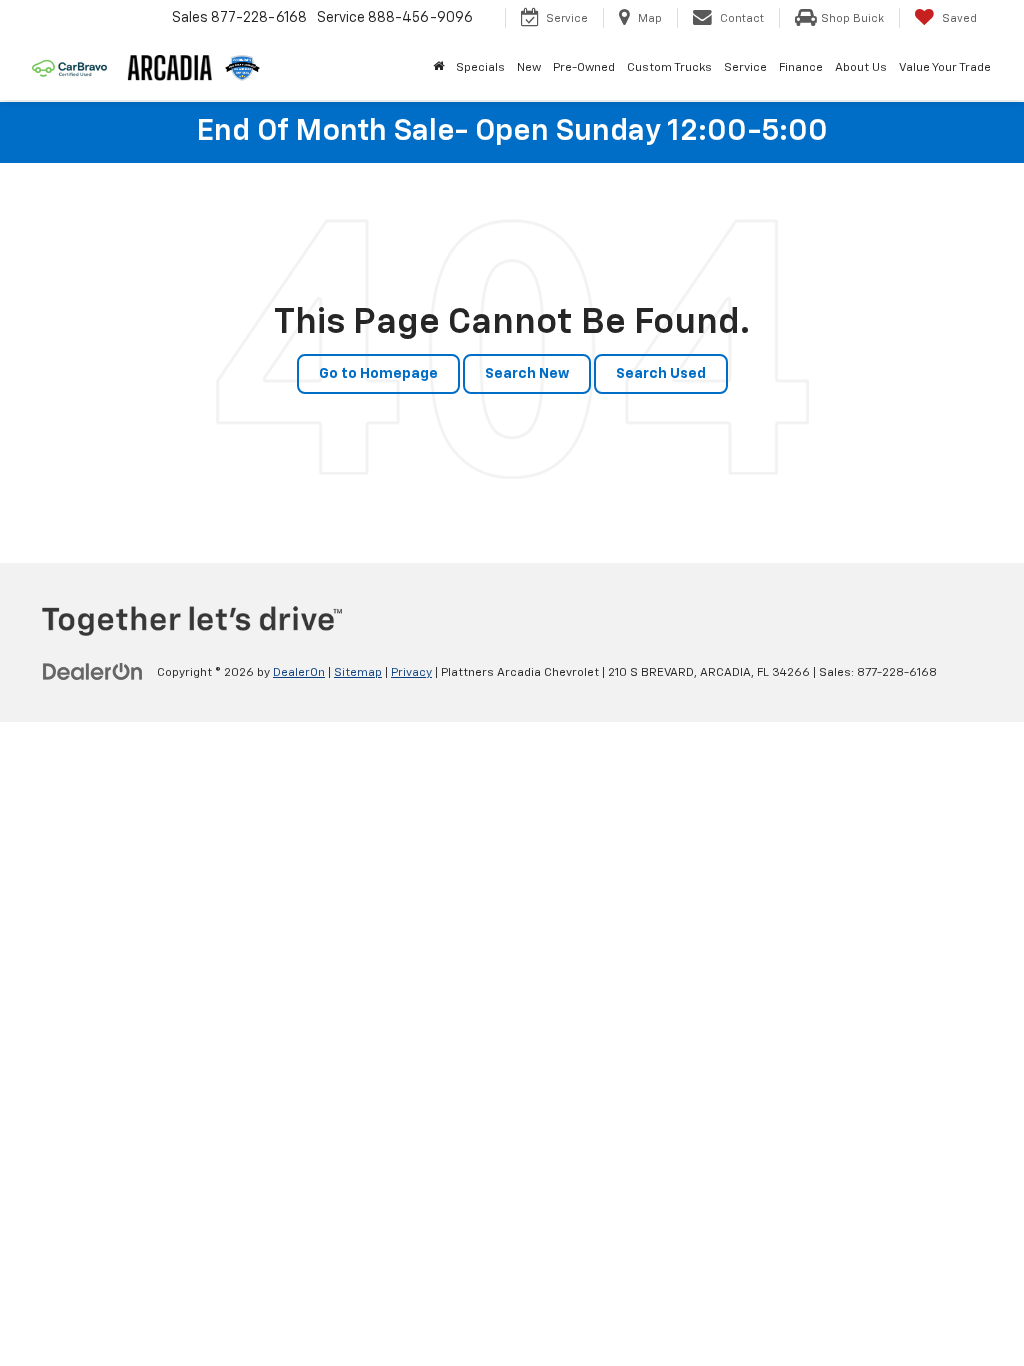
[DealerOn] (93, 672)
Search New (527, 374)
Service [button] (745, 68)
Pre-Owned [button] (584, 68)
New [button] (529, 68)
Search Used (661, 374)
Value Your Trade (945, 68)
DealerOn (299, 673)
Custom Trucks (669, 68)
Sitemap (358, 673)
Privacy (411, 673)
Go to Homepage (378, 374)
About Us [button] (861, 68)
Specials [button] (480, 68)
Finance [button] (801, 68)
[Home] (438, 68)
